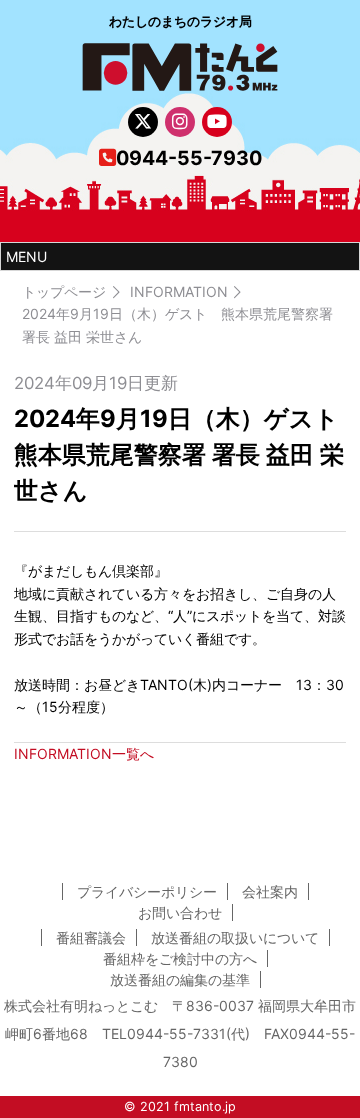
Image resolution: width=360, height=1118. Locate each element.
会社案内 (270, 891)
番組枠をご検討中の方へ (180, 958)
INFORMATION (179, 291)
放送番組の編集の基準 (180, 979)
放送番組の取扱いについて (235, 937)
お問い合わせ (180, 912)
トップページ (64, 291)
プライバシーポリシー (147, 891)
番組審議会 (91, 937)
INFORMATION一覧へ (84, 753)
